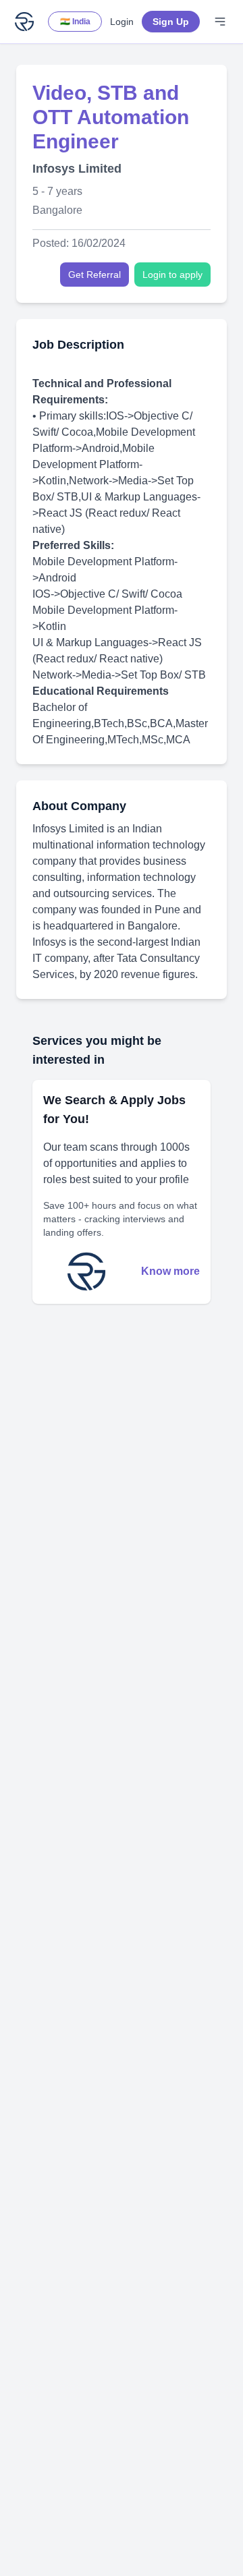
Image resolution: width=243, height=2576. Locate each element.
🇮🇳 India (75, 22)
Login (122, 22)
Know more (170, 1271)
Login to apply (172, 275)
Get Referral (94, 275)
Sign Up (171, 22)
